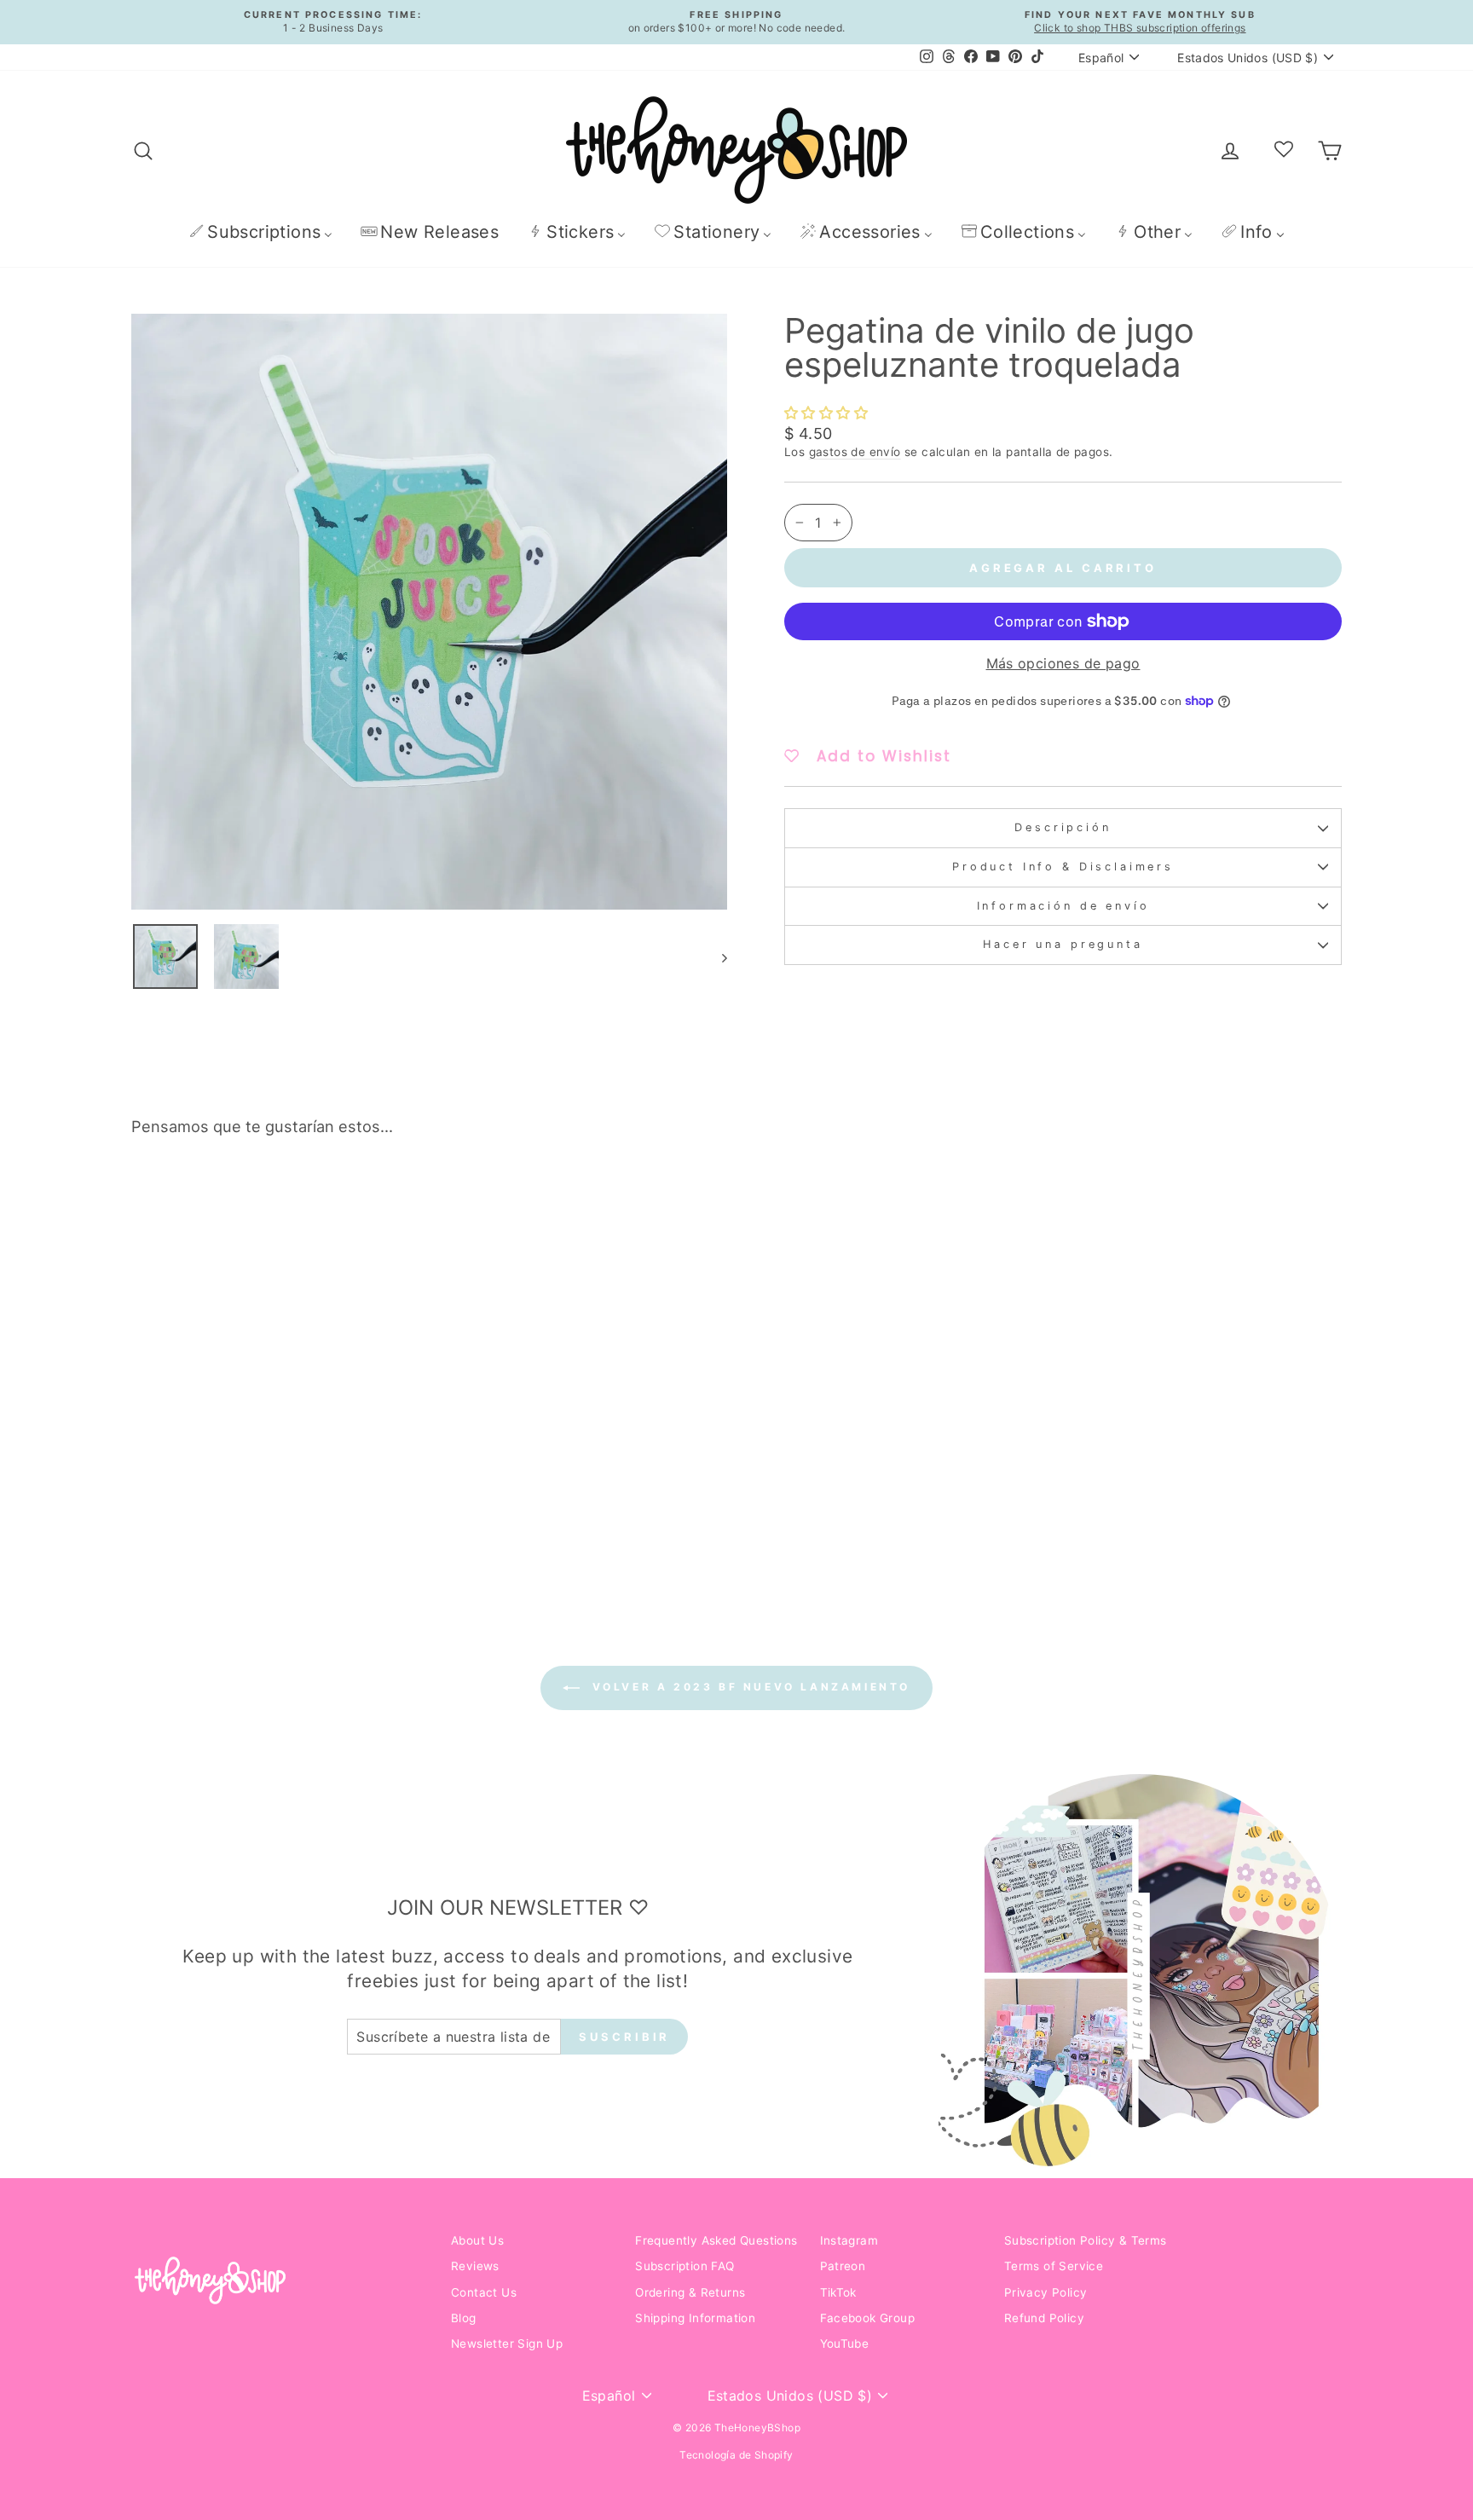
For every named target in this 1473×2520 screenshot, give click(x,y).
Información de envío (1063, 906)
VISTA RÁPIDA (276, 1447)
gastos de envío (855, 452)
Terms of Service (1054, 2266)
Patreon (843, 2266)
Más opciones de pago (1063, 663)
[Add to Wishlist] (399, 1199)
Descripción (1063, 827)
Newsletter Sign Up (507, 2344)
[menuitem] (260, 231)
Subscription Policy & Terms (1086, 2240)
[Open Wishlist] (1284, 150)
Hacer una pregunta (1063, 944)
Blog (464, 2318)
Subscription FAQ (685, 2266)
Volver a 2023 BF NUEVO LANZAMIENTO (748, 1688)
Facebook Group (868, 2318)
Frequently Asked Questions (716, 2240)
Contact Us (484, 2292)
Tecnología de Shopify (736, 2455)
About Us (477, 2240)
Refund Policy (1044, 2318)
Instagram (849, 2240)
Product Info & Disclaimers (1063, 867)
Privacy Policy (1046, 2292)
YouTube (845, 2344)
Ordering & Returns (690, 2292)
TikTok (838, 2292)
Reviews (475, 2266)
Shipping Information (695, 2318)
